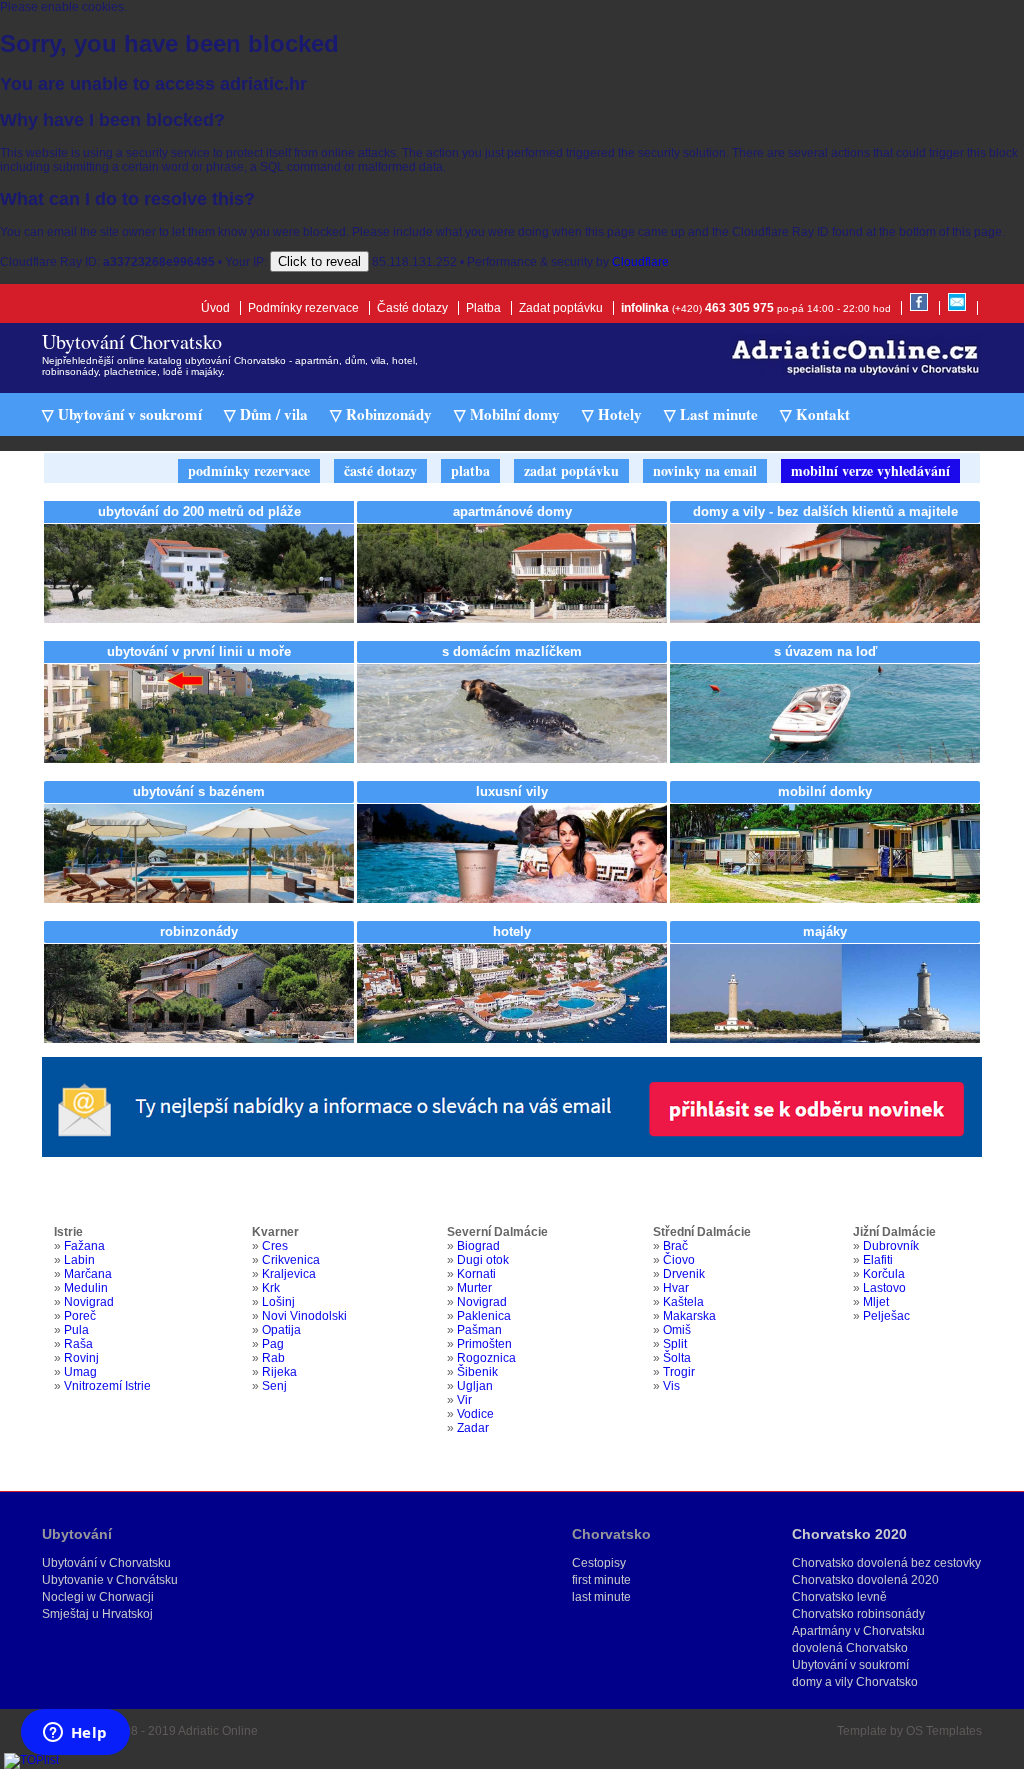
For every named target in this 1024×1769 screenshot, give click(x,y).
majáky (825, 931)
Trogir (679, 1372)
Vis (671, 1386)
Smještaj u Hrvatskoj (97, 1614)
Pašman (479, 1330)
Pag (273, 1344)
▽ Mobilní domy (507, 414)
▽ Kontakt (815, 414)
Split (675, 1344)
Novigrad (89, 1302)
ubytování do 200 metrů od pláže (199, 511)
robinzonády (199, 931)
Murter (474, 1288)
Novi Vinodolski (304, 1316)
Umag (80, 1372)
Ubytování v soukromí (850, 1665)
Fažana (84, 1246)
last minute (601, 1597)
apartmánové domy (512, 511)
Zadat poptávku (561, 308)
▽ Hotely (612, 414)
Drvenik (684, 1274)
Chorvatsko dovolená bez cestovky (886, 1563)
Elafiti (878, 1260)
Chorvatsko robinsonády (858, 1614)
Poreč (80, 1316)
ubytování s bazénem (199, 791)
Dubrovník (891, 1246)
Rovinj (81, 1358)
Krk (271, 1288)
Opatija (281, 1330)
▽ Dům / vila (266, 414)
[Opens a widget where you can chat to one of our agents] (75, 1734)
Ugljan (475, 1386)
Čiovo (679, 1260)
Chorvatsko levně (839, 1597)
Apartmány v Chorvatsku (858, 1631)
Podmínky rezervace (303, 308)
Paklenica (484, 1316)
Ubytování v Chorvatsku (106, 1563)
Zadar (473, 1428)
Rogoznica (486, 1358)
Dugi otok (483, 1260)
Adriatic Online (218, 1731)
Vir (464, 1400)
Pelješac (886, 1316)
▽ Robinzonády (381, 414)
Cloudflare (640, 262)
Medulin (86, 1288)
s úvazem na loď (825, 651)
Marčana (88, 1274)
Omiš (677, 1330)
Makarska (689, 1316)
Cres (275, 1246)
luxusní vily (512, 791)
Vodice (475, 1414)
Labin (79, 1260)
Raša (78, 1344)
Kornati (476, 1274)
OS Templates (944, 1731)
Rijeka (279, 1372)
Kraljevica (289, 1274)
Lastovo (884, 1288)
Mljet (876, 1302)
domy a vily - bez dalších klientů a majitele (825, 511)
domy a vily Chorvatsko (855, 1682)
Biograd (478, 1246)
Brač (675, 1246)
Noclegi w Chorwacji (98, 1597)
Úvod (215, 308)
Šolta (677, 1358)
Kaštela (683, 1302)
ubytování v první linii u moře (199, 651)
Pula (76, 1330)
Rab (273, 1358)
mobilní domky (825, 791)
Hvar (676, 1288)
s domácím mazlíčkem (512, 651)
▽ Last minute (711, 414)
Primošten (484, 1344)
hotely (512, 931)
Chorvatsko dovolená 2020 (865, 1580)
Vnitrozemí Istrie (107, 1386)
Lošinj (278, 1302)
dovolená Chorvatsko (850, 1648)
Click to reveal (319, 261)
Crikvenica (291, 1260)
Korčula (884, 1274)
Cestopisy (599, 1563)
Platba (483, 308)
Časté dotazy (412, 308)
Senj (274, 1386)
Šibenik (477, 1372)
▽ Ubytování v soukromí (122, 414)
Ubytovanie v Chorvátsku (110, 1580)
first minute (601, 1580)
